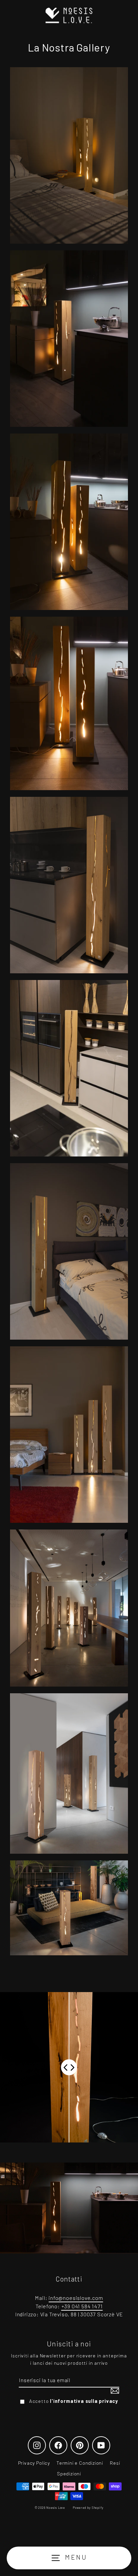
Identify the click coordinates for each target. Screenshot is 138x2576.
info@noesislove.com (76, 2298)
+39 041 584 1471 (82, 2306)
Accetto (74, 2401)
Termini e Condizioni (80, 2463)
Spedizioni (69, 2474)
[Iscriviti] (114, 2391)
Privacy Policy (34, 2463)
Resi (115, 2463)
